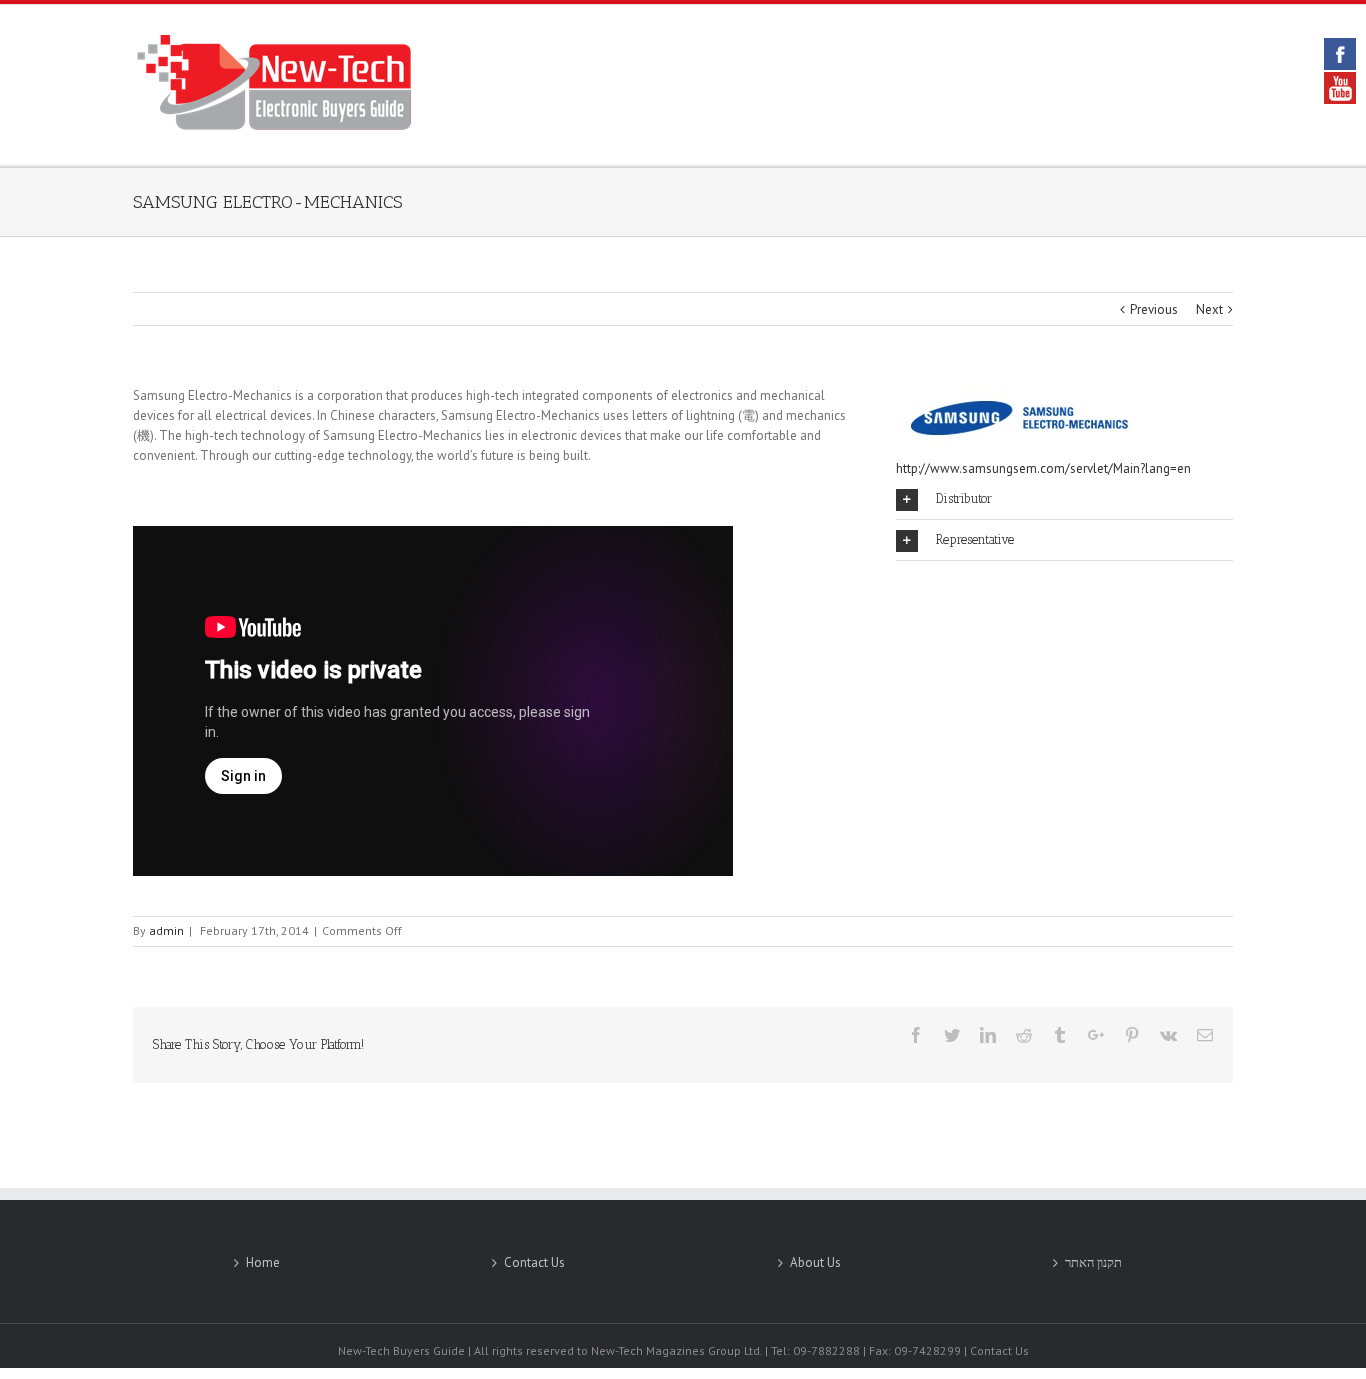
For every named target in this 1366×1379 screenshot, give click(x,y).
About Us (815, 1262)
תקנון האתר (1093, 1262)
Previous (1154, 309)
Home (263, 1262)
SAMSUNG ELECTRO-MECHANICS (267, 202)
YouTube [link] (1340, 88)
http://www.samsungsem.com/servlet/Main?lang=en (1043, 468)
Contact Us (534, 1262)
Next (1209, 309)
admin (166, 930)
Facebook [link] (1340, 54)
